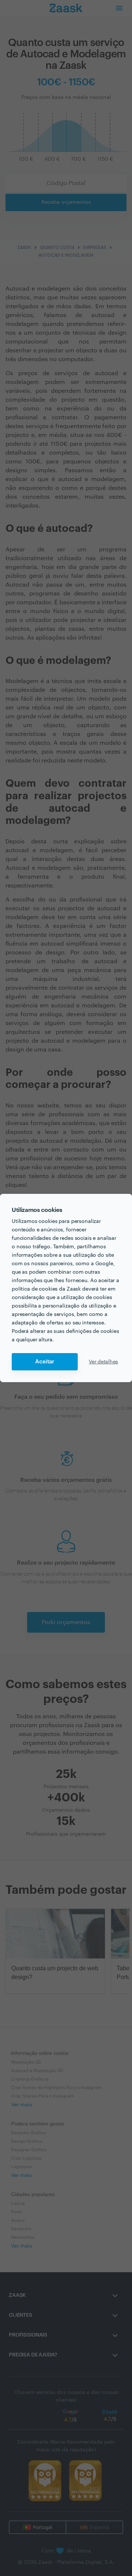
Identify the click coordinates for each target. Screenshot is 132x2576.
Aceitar (45, 1362)
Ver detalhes (103, 1362)
